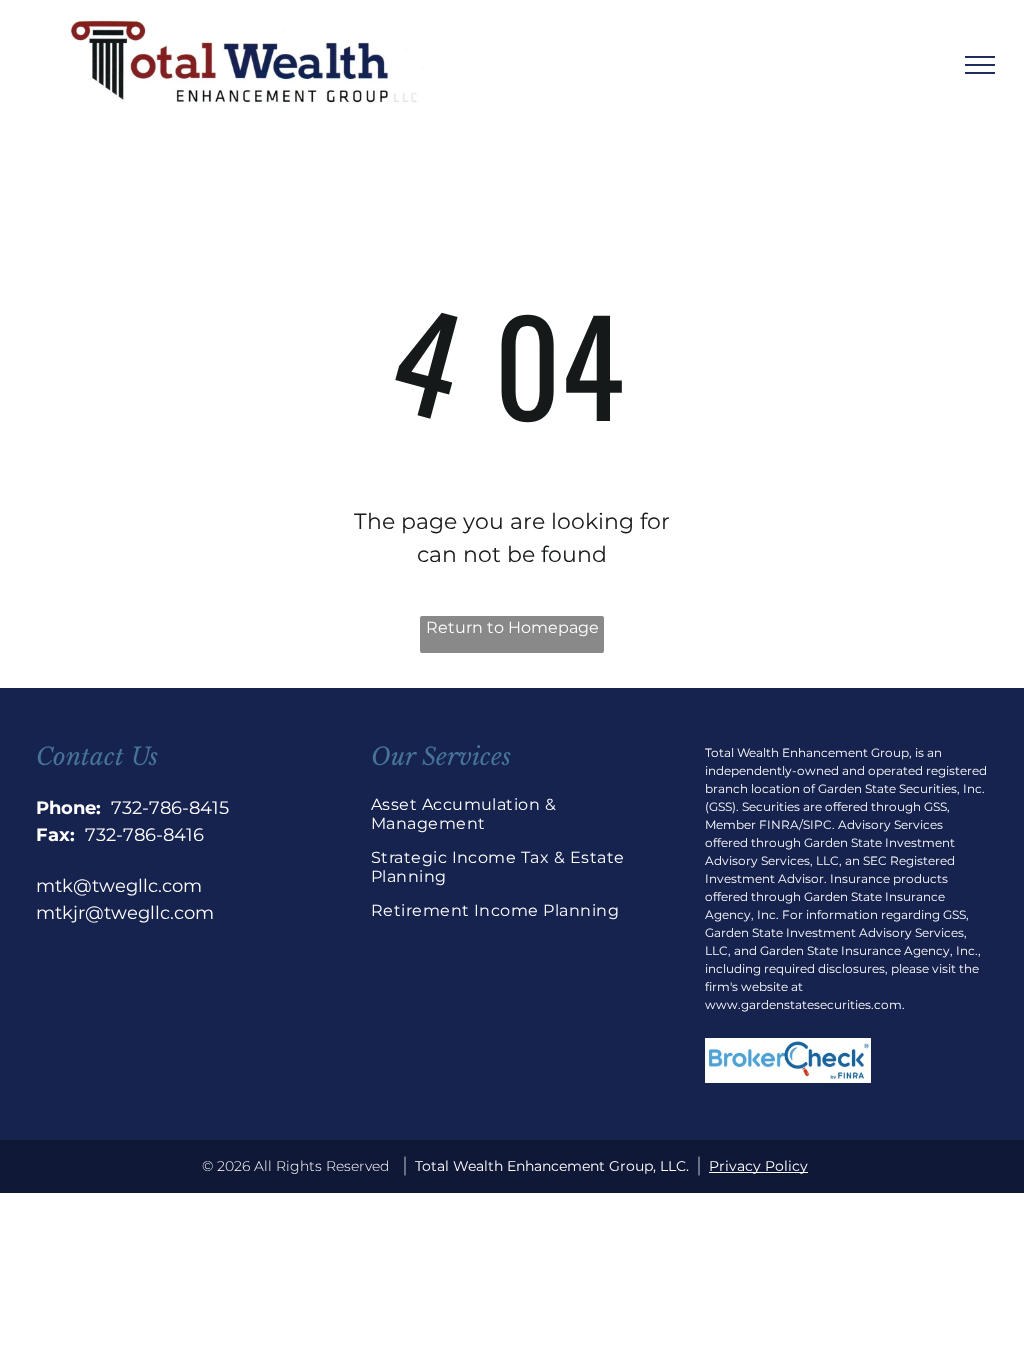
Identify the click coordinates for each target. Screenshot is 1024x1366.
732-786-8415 (170, 808)
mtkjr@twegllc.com (125, 913)
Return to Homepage (512, 627)
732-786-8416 (144, 835)
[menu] (980, 65)
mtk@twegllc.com (119, 886)
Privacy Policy (758, 1166)
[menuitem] (512, 821)
